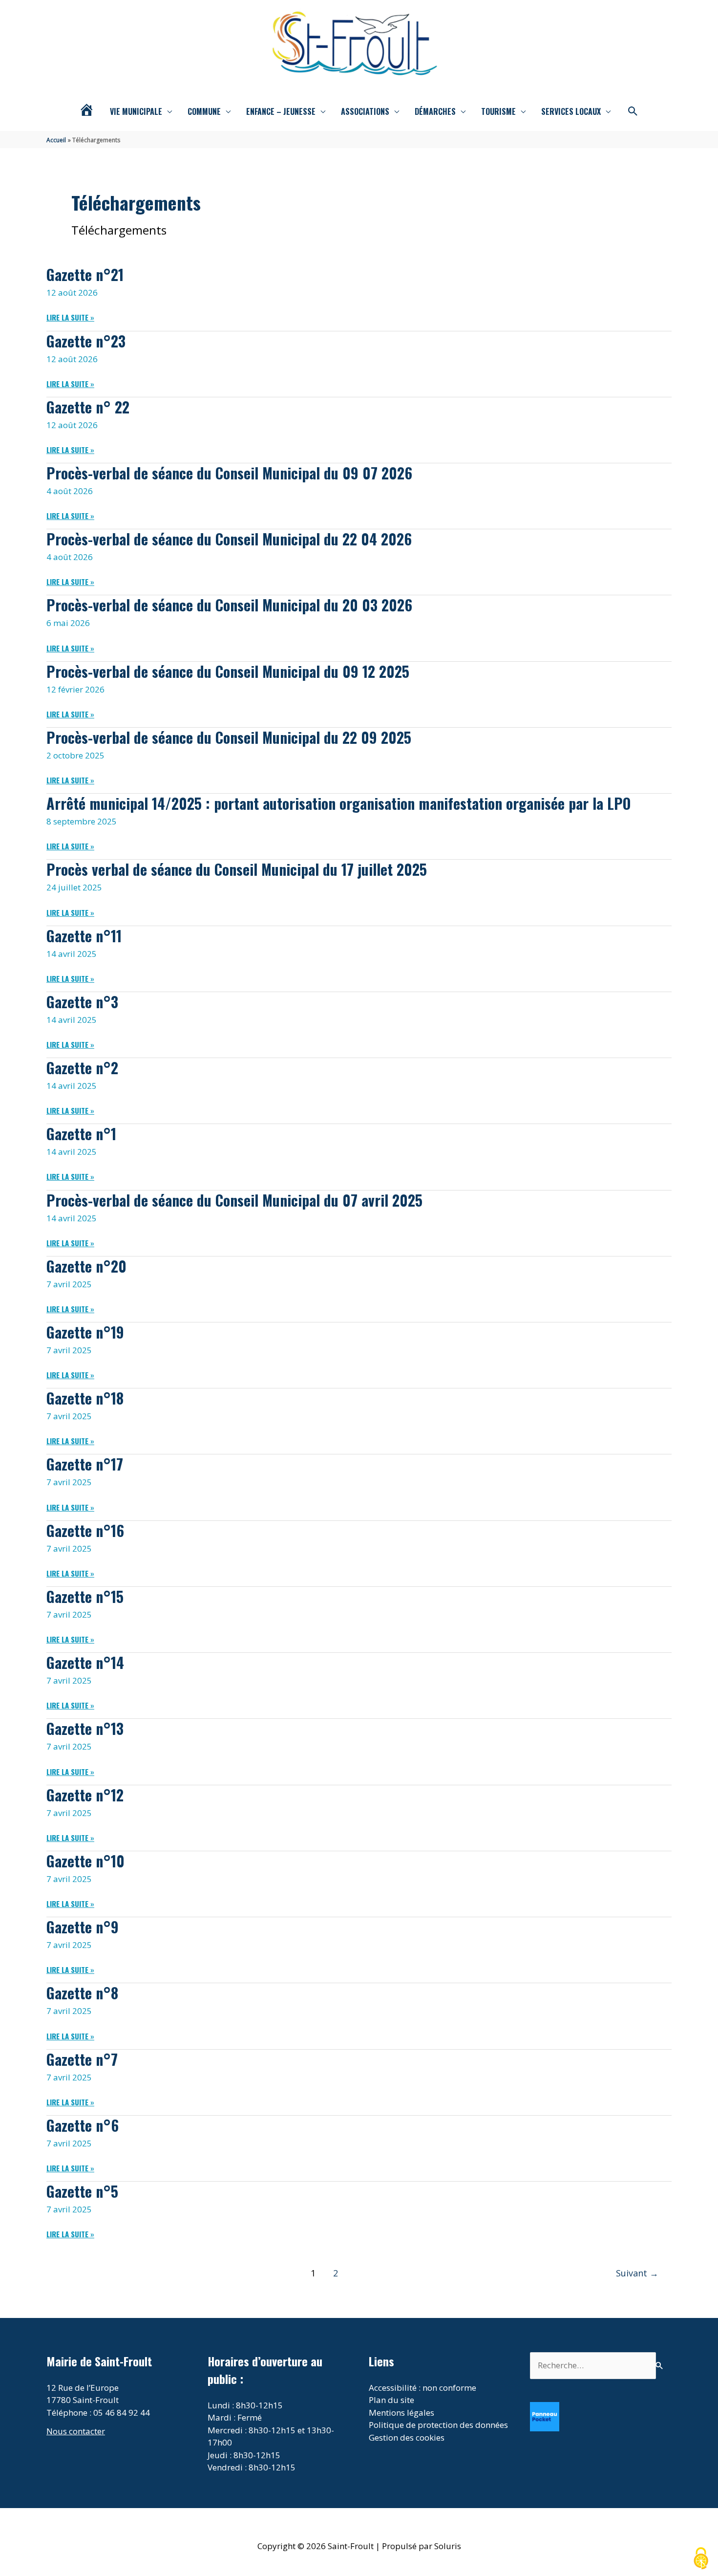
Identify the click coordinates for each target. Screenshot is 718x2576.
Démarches (435, 111)
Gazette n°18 (85, 1398)
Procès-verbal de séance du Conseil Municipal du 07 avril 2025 (234, 1200)
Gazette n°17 (85, 1464)
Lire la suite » (70, 317)
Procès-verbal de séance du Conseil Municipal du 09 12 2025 (228, 671)
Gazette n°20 (86, 1266)
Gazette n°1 (81, 1134)
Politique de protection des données (438, 2425)
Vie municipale (136, 111)
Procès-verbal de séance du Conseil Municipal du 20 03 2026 (229, 605)
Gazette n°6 (83, 2125)
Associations (365, 111)
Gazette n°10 (85, 1861)
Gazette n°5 (82, 2191)
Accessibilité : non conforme (422, 2388)
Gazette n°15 (85, 1596)
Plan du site (391, 2400)
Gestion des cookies (407, 2437)
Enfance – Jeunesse (281, 111)
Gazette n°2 (82, 1068)
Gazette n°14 (85, 1662)
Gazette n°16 (85, 1530)
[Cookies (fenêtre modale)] (701, 2559)
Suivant (637, 2273)
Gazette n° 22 (88, 407)
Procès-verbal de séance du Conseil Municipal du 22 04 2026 (229, 539)
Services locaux (571, 111)
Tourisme (498, 111)
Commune (204, 111)
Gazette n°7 (82, 2059)
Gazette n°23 (86, 341)
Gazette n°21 (85, 274)
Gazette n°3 (82, 1002)
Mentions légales (401, 2413)
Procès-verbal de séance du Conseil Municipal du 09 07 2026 (229, 473)
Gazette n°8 (82, 1993)
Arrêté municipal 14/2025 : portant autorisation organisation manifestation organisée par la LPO (338, 803)
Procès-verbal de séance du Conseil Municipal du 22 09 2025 (229, 737)
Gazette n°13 (85, 1728)
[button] (633, 111)
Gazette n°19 (85, 1332)
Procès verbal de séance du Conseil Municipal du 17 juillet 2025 (237, 869)
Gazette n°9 (83, 1927)
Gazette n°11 (84, 936)
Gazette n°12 (85, 1795)
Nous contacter (76, 2431)
